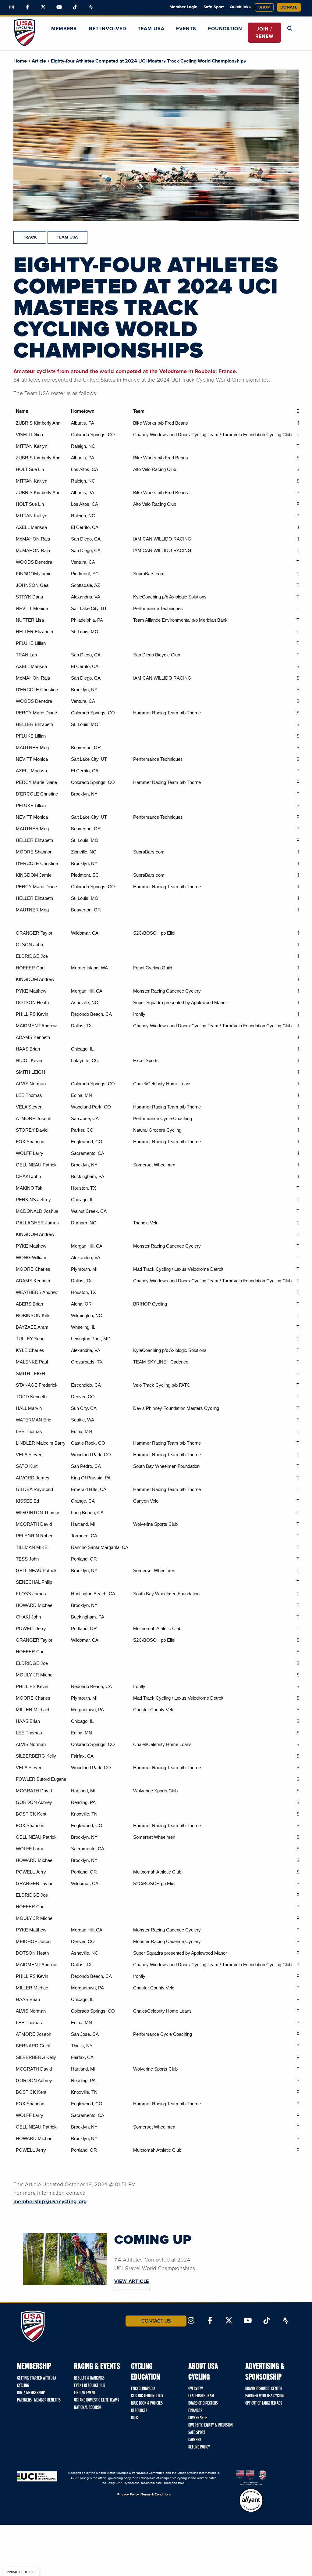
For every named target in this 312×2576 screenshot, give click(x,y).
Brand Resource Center (264, 2389)
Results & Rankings (89, 2378)
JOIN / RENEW (264, 33)
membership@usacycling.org (50, 2202)
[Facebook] (27, 7)
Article (39, 61)
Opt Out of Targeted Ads (264, 2403)
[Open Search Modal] (290, 29)
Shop (264, 7)
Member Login (183, 7)
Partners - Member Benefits (39, 2400)
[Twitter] (43, 7)
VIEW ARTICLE (132, 2281)
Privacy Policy (128, 2494)
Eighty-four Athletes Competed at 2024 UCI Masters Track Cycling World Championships (148, 61)
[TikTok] (75, 7)
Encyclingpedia (143, 2389)
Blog (135, 2418)
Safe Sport (214, 7)
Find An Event (85, 2393)
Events (186, 29)
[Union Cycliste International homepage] (37, 2476)
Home (20, 61)
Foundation (225, 29)
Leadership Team (201, 2396)
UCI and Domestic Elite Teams (97, 2400)
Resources (139, 2411)
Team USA (151, 29)
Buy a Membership (31, 2393)
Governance (198, 2418)
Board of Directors (203, 2403)
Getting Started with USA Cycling (37, 2382)
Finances (195, 2411)
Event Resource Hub (90, 2386)
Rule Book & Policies (147, 2403)
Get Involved (107, 29)
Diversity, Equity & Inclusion (211, 2425)
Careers (195, 2440)
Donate (289, 7)
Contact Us (156, 2321)
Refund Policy (199, 2447)
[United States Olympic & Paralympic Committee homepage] (251, 2478)
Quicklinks (240, 7)
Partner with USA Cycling (265, 2396)
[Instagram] (12, 7)
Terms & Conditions (156, 2494)
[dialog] (21, 2572)
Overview (196, 2389)
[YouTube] (59, 7)
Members (64, 29)
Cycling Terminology (147, 2396)
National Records (88, 2408)
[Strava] (91, 7)
